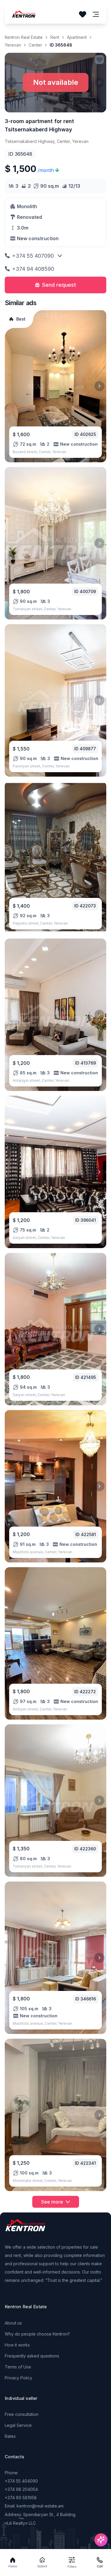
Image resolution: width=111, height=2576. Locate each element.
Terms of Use (18, 2367)
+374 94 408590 (33, 269)
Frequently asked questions (32, 2356)
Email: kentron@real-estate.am (34, 2506)
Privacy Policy (18, 2378)
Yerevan (13, 45)
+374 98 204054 (21, 2489)
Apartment (77, 37)
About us (13, 2323)
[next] (99, 386)
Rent (55, 37)
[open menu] (96, 14)
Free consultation (22, 2414)
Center (35, 45)
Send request (59, 285)
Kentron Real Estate (24, 37)
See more (52, 2202)
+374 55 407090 (33, 256)
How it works (17, 2345)
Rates (10, 2436)
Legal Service (18, 2425)
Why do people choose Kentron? (37, 2334)
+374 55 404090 (21, 2481)
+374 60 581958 (21, 2498)
